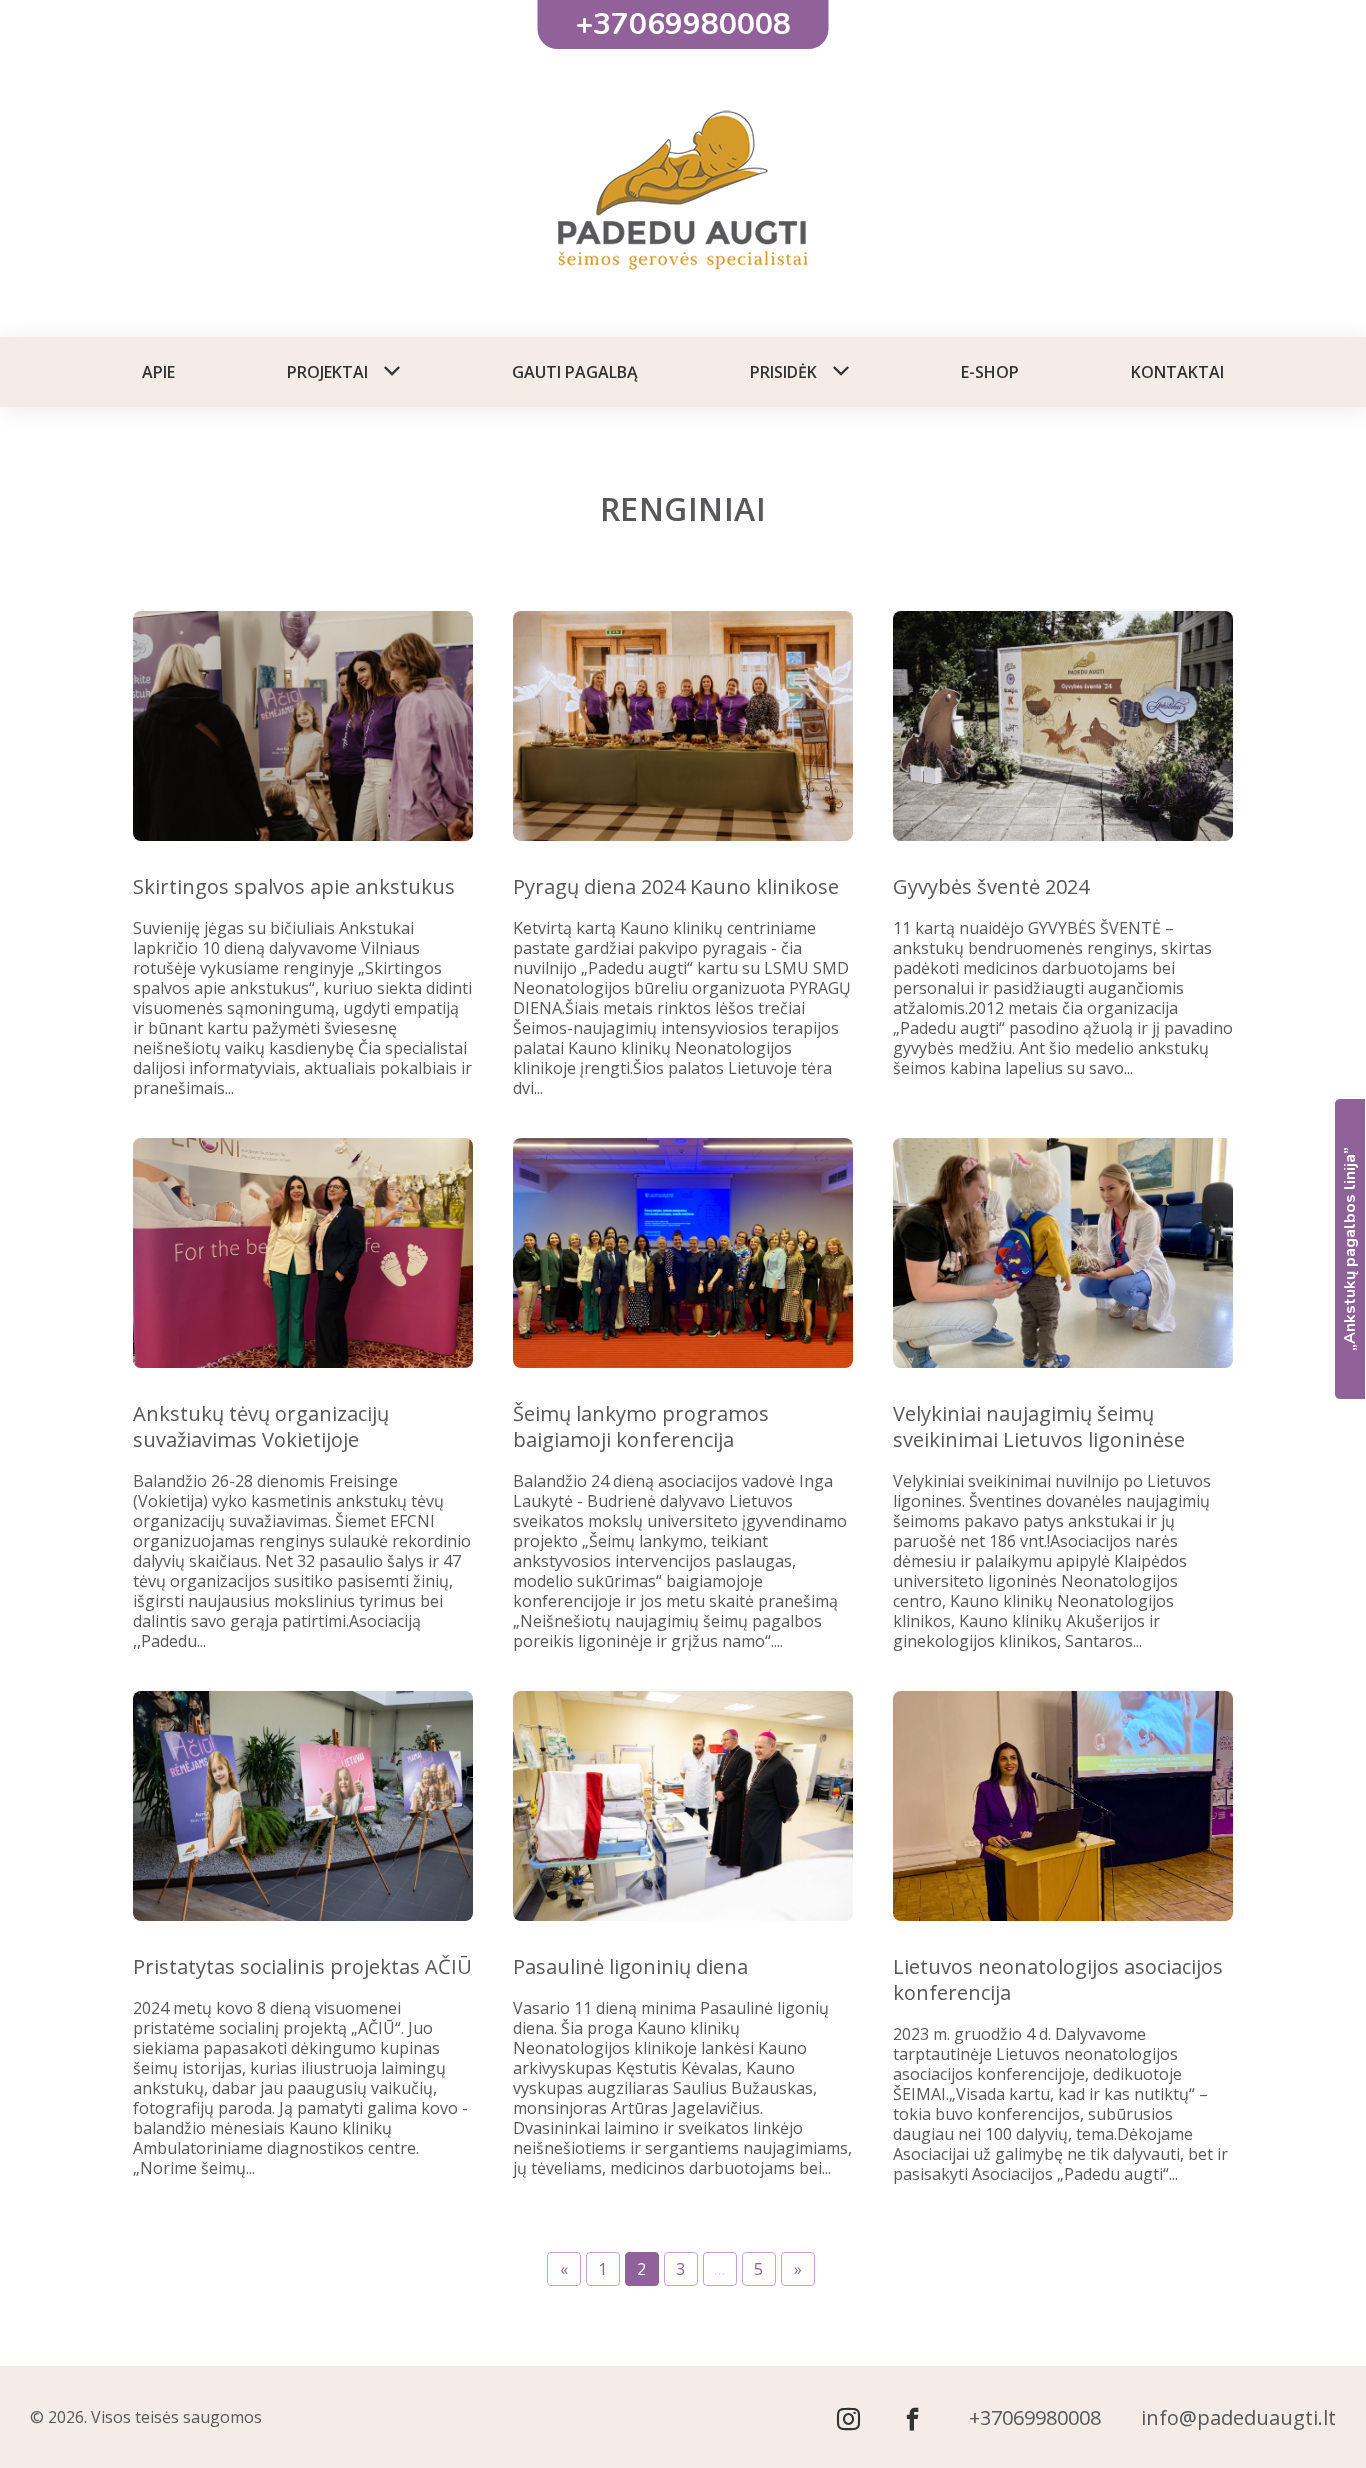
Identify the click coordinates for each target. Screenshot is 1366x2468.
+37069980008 (1035, 2417)
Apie (158, 372)
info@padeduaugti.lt (1238, 2417)
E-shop (990, 372)
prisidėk (783, 372)
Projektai (327, 372)
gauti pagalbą (575, 372)
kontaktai (1177, 372)
